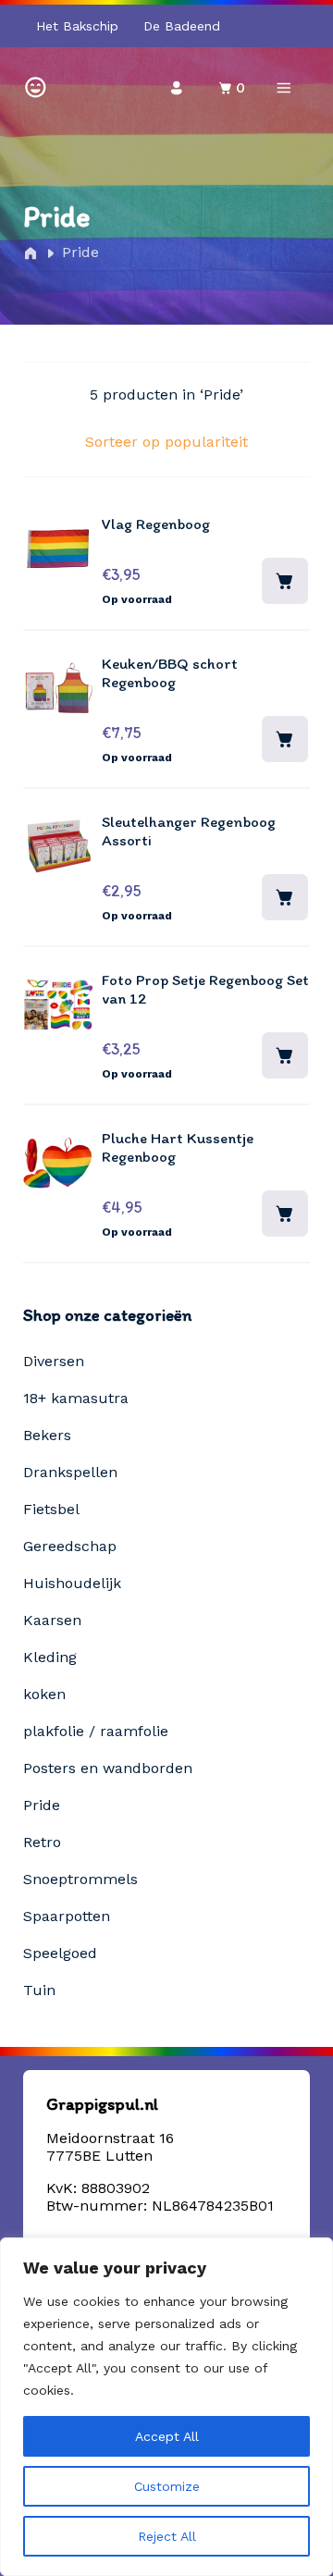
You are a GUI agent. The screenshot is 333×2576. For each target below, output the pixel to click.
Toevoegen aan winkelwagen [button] (285, 581)
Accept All (167, 2436)
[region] (166, 2407)
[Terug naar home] (36, 86)
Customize (167, 2486)
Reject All (167, 2536)
